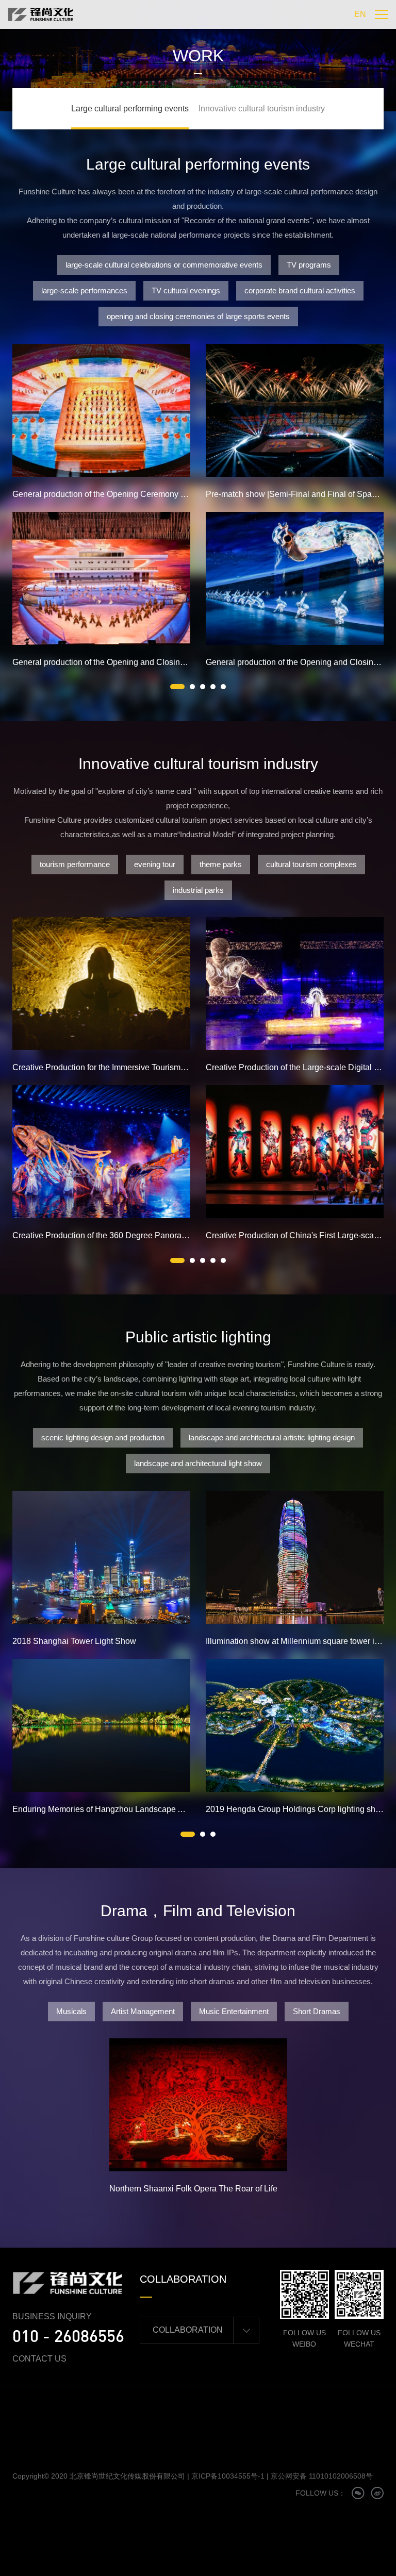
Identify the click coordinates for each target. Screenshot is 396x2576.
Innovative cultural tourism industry (262, 109)
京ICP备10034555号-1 (228, 2476)
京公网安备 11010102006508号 (322, 2476)
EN (360, 14)
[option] (101, 512)
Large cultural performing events (130, 109)
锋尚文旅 (203, 2373)
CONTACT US (39, 2359)
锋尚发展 (203, 2359)
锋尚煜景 (168, 2359)
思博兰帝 (168, 2373)
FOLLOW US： (320, 2493)
